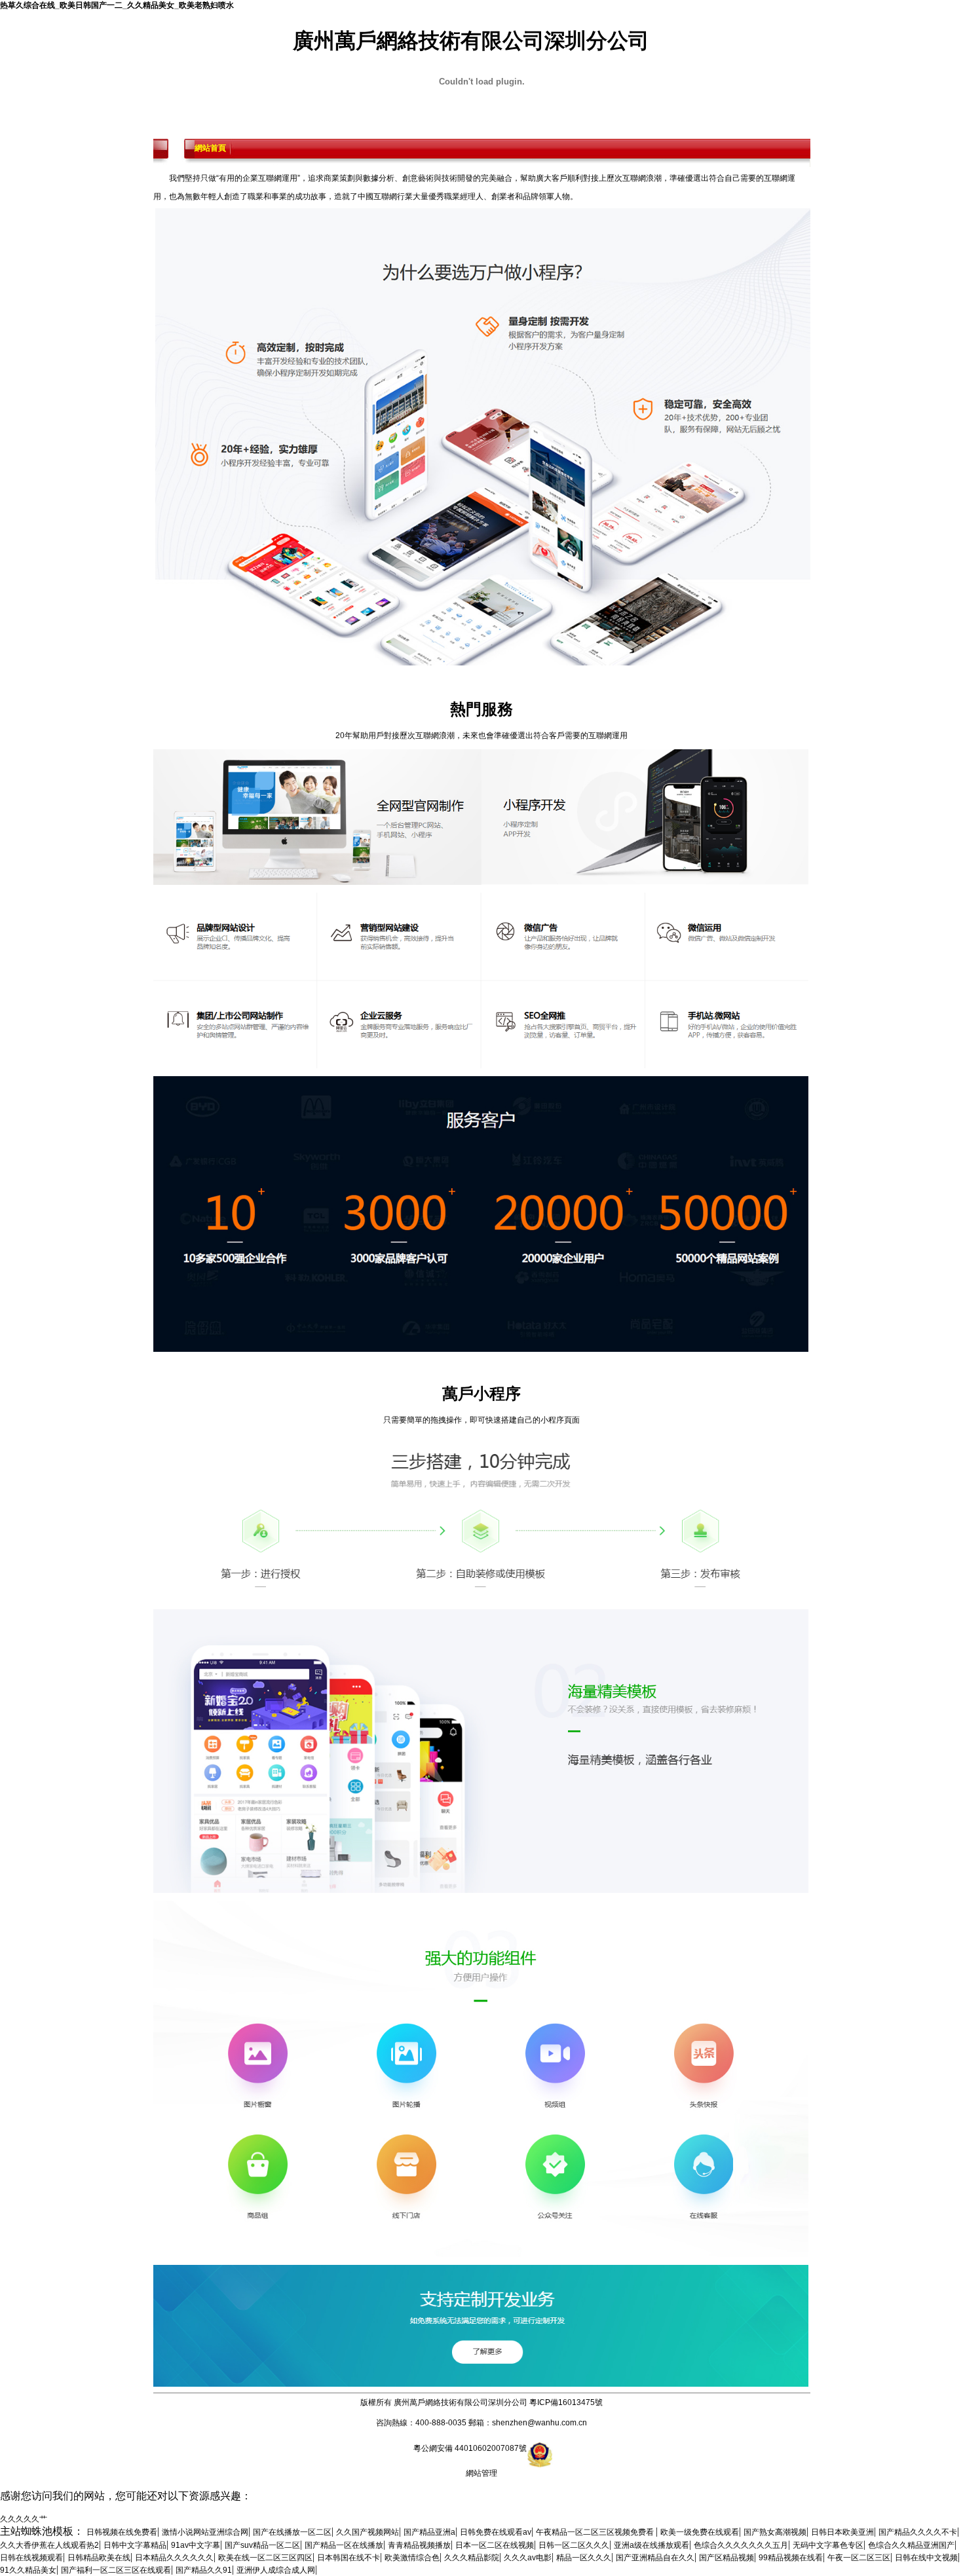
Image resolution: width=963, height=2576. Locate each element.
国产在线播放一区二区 (292, 2532)
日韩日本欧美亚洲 (842, 2532)
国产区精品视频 (727, 2558)
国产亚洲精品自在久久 (655, 2558)
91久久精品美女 (28, 2570)
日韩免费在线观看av (496, 2532)
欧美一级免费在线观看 (700, 2532)
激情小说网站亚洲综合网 (205, 2532)
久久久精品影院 (472, 2558)
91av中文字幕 (196, 2545)
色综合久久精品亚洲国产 (911, 2545)
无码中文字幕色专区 (828, 2545)
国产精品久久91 (204, 2570)
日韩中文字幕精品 (135, 2545)
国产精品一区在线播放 (344, 2545)
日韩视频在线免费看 (122, 2532)
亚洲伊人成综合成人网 (276, 2570)
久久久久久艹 (24, 2519)
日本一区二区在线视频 (495, 2545)
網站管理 (481, 2473)
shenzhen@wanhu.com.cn (539, 2423)
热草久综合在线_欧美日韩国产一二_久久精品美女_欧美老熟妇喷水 (117, 5)
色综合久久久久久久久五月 (741, 2545)
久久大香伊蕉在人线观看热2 (49, 2545)
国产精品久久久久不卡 (918, 2532)
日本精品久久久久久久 (174, 2558)
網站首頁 (210, 149)
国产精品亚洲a (429, 2532)
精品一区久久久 (584, 2558)
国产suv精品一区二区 (262, 2545)
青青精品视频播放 (419, 2545)
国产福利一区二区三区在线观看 (116, 2570)
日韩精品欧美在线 (99, 2558)
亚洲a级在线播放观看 (651, 2545)
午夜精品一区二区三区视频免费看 (596, 2532)
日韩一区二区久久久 (574, 2545)
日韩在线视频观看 (31, 2558)
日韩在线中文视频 (926, 2558)
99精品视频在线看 (791, 2558)
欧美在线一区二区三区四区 (265, 2558)
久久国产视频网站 (368, 2532)
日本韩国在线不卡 (349, 2558)
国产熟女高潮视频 (775, 2532)
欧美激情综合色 (412, 2558)
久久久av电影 (528, 2558)
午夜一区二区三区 (859, 2558)
